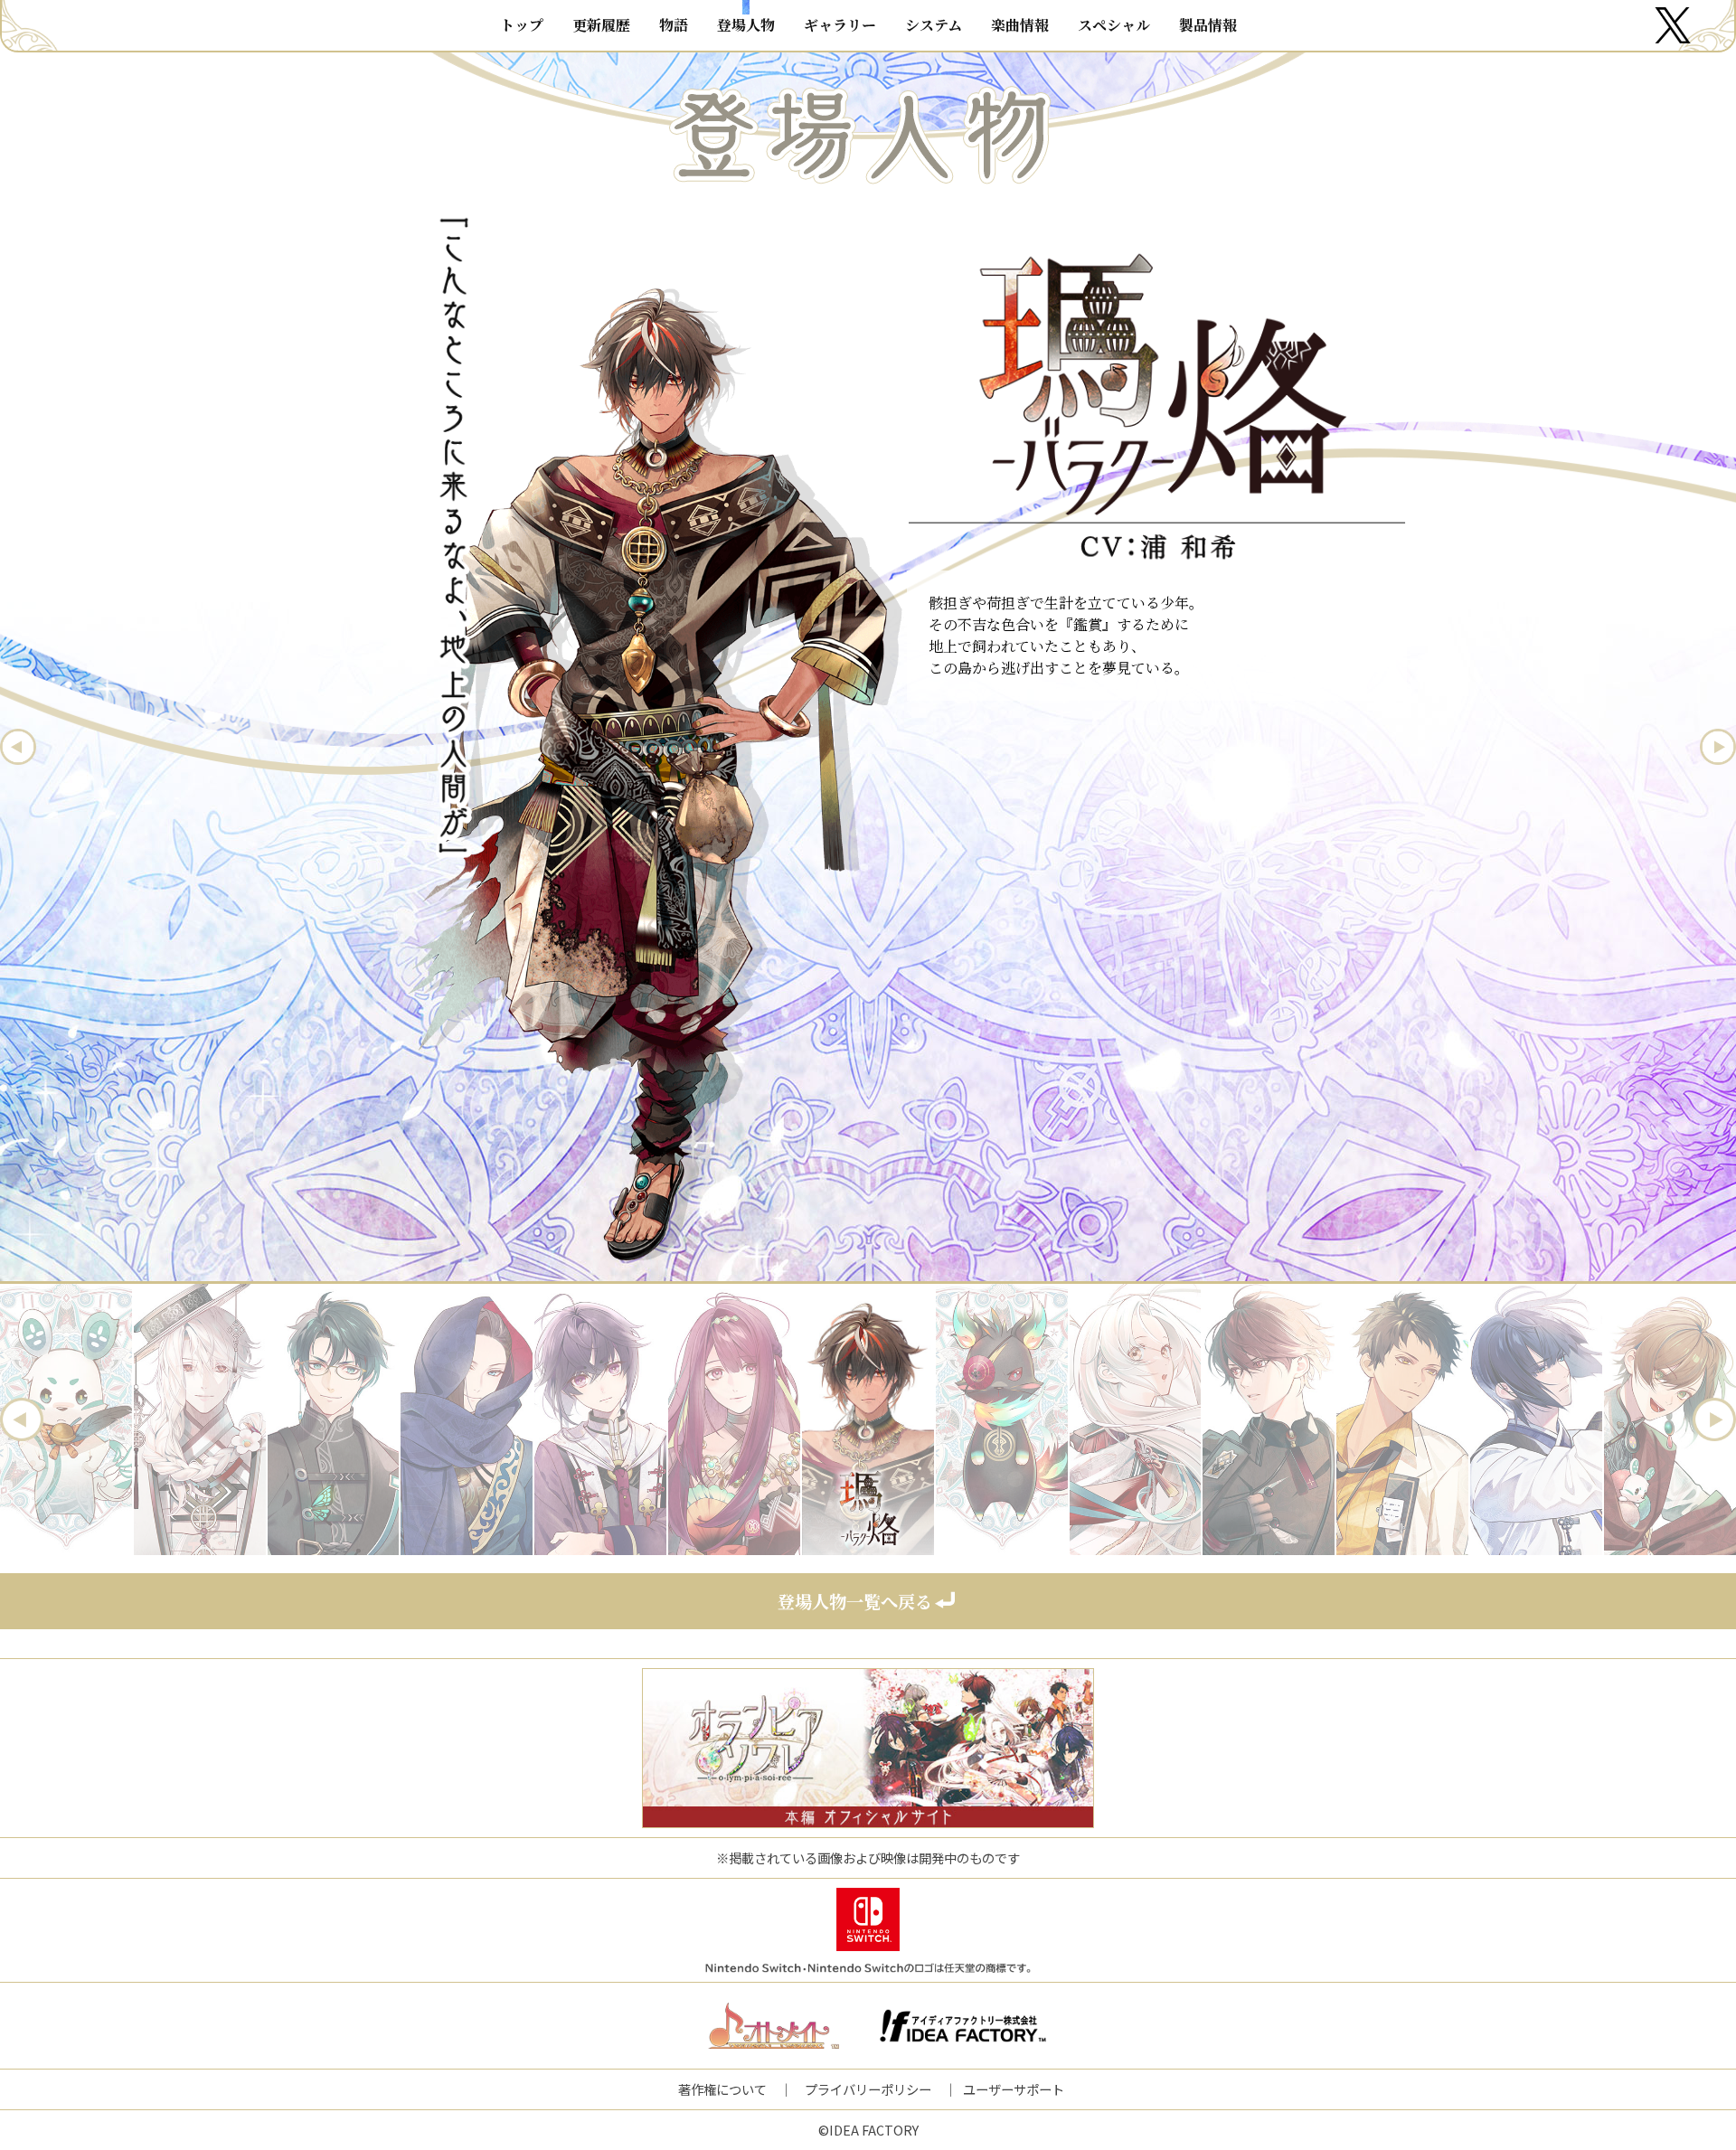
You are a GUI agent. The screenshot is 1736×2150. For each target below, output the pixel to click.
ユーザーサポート (1014, 2089)
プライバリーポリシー (868, 2089)
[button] (22, 1419)
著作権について (722, 2089)
